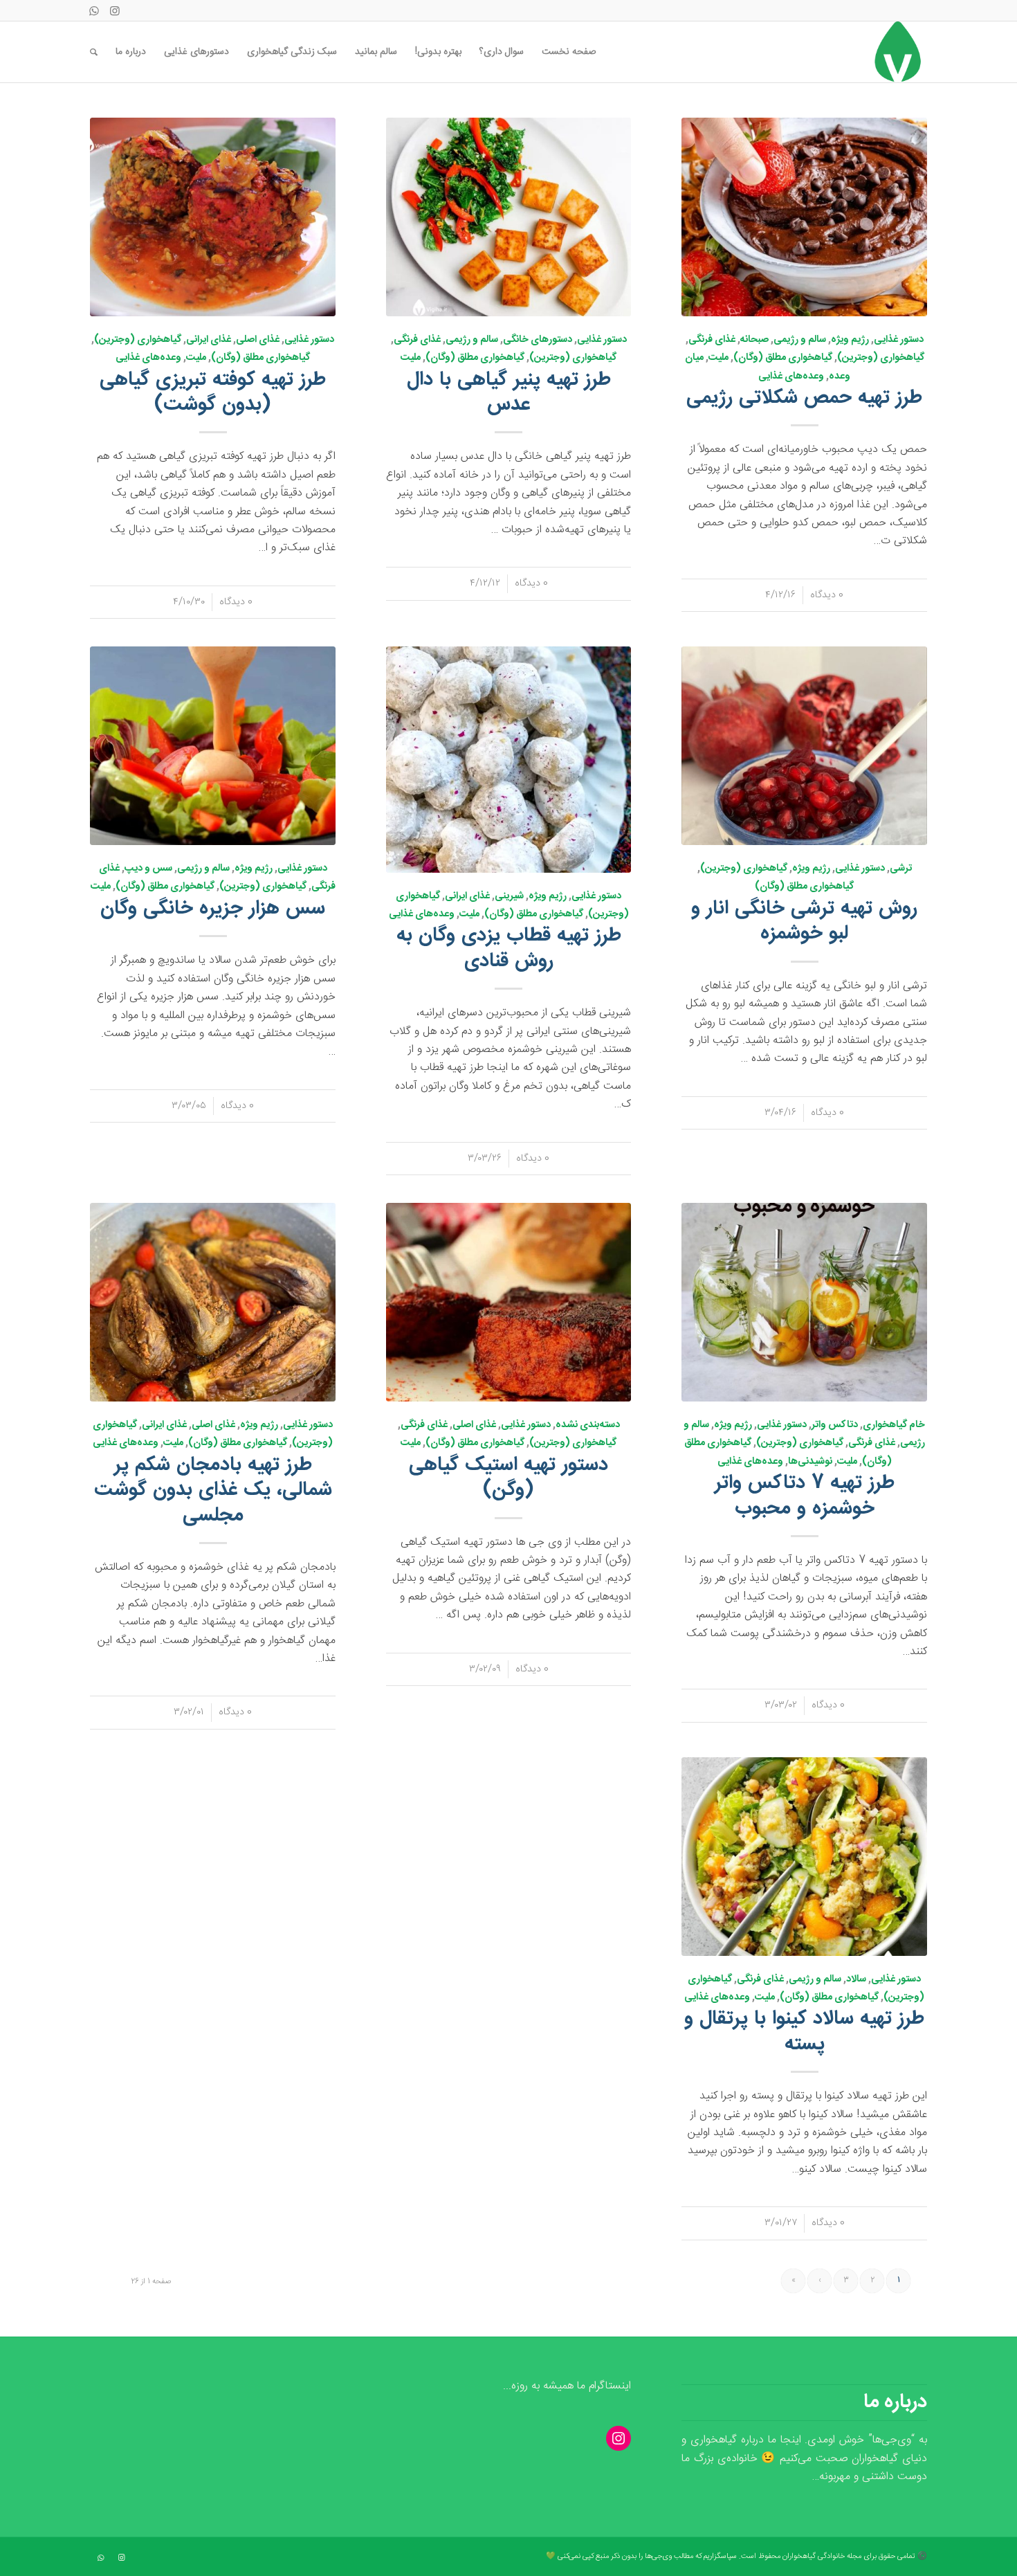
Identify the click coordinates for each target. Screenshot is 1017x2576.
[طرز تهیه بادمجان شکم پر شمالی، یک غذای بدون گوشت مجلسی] (213, 1302)
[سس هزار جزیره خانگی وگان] (213, 746)
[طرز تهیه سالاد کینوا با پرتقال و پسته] (804, 1857)
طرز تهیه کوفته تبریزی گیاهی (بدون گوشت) (213, 392)
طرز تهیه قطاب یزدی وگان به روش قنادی (509, 948)
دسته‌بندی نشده (588, 1425)
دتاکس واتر (835, 1425)
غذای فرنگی (712, 340)
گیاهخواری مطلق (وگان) (783, 358)
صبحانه (754, 340)
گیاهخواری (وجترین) (881, 358)
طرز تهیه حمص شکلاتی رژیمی (804, 398)
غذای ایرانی (209, 340)
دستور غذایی (899, 340)
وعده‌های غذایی (791, 377)
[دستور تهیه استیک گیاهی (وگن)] (509, 1302)
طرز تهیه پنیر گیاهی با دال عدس (509, 392)
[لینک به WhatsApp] (94, 10)
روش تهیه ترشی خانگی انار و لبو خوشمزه (804, 921)
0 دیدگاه (827, 595)
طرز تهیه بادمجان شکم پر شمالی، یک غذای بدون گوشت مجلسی (213, 1490)
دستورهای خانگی (538, 340)
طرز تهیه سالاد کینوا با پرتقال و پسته (804, 2031)
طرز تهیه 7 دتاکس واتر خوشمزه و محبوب (805, 1496)
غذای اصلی (258, 340)
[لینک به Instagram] (115, 10)
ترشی (901, 869)
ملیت (718, 358)
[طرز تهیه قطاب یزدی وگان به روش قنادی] (509, 759)
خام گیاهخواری (894, 1425)
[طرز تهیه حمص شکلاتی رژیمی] (804, 217)
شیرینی (509, 896)
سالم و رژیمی (800, 340)
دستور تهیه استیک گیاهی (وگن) (508, 1478)
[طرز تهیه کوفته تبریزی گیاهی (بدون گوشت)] (213, 217)
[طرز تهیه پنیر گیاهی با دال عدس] (509, 217)
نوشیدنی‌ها (810, 1462)
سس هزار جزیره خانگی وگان (213, 909)
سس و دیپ (148, 869)
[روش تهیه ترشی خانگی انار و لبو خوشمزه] (804, 746)
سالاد (856, 1979)
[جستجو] (94, 52)
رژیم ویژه (850, 340)
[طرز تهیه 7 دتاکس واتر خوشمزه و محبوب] (804, 1302)
